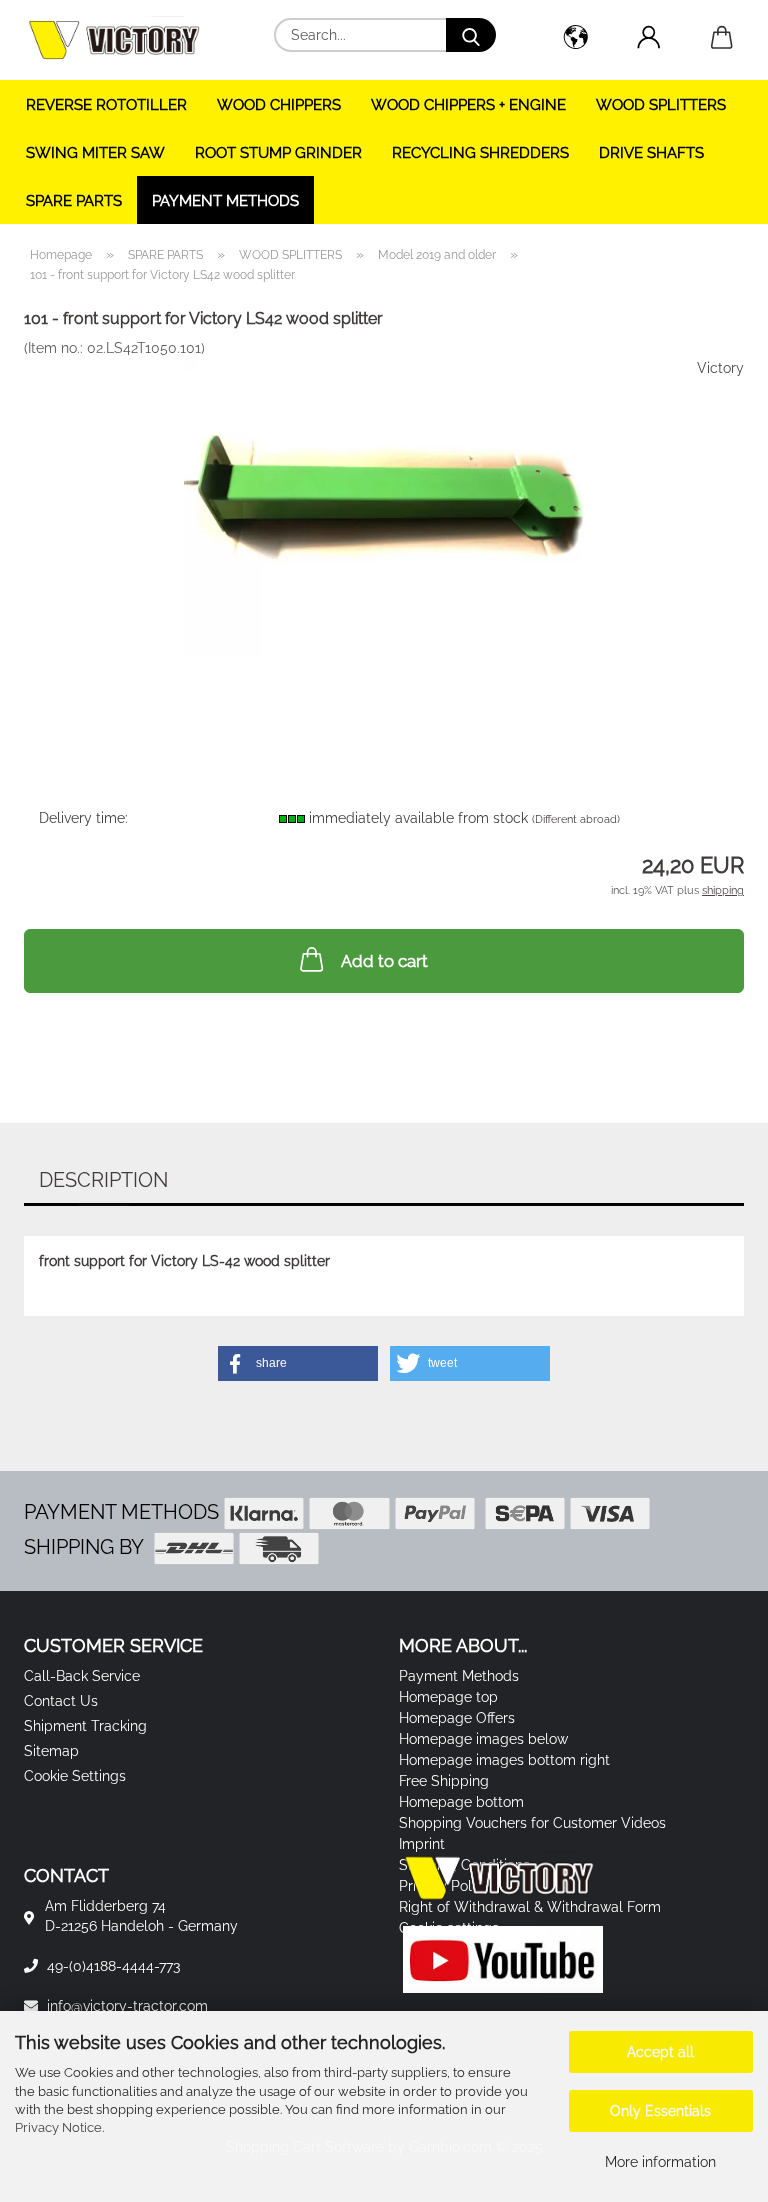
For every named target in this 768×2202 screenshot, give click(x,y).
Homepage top (448, 1697)
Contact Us (61, 1701)
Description (103, 1180)
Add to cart (384, 961)
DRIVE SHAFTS (651, 153)
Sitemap (51, 1751)
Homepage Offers (457, 1718)
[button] (575, 40)
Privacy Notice (58, 2127)
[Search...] (471, 35)
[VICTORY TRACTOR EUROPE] (121, 40)
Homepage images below (483, 1739)
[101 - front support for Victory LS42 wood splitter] (384, 507)
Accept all (660, 2052)
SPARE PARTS (74, 201)
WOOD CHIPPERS (279, 105)
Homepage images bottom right (504, 1760)
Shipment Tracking (85, 1726)
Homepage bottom (461, 1802)
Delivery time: (83, 818)
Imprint (422, 1844)
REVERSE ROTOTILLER (106, 105)
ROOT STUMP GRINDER (278, 153)
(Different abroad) (576, 819)
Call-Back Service (82, 1676)
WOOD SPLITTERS (661, 105)
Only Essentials (660, 2111)
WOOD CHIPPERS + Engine (468, 105)
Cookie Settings (75, 1776)
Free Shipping (444, 1781)
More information (660, 2162)
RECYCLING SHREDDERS (480, 153)
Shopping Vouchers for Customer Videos (532, 1823)
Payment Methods (225, 201)
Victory (720, 368)
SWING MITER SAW (95, 153)
